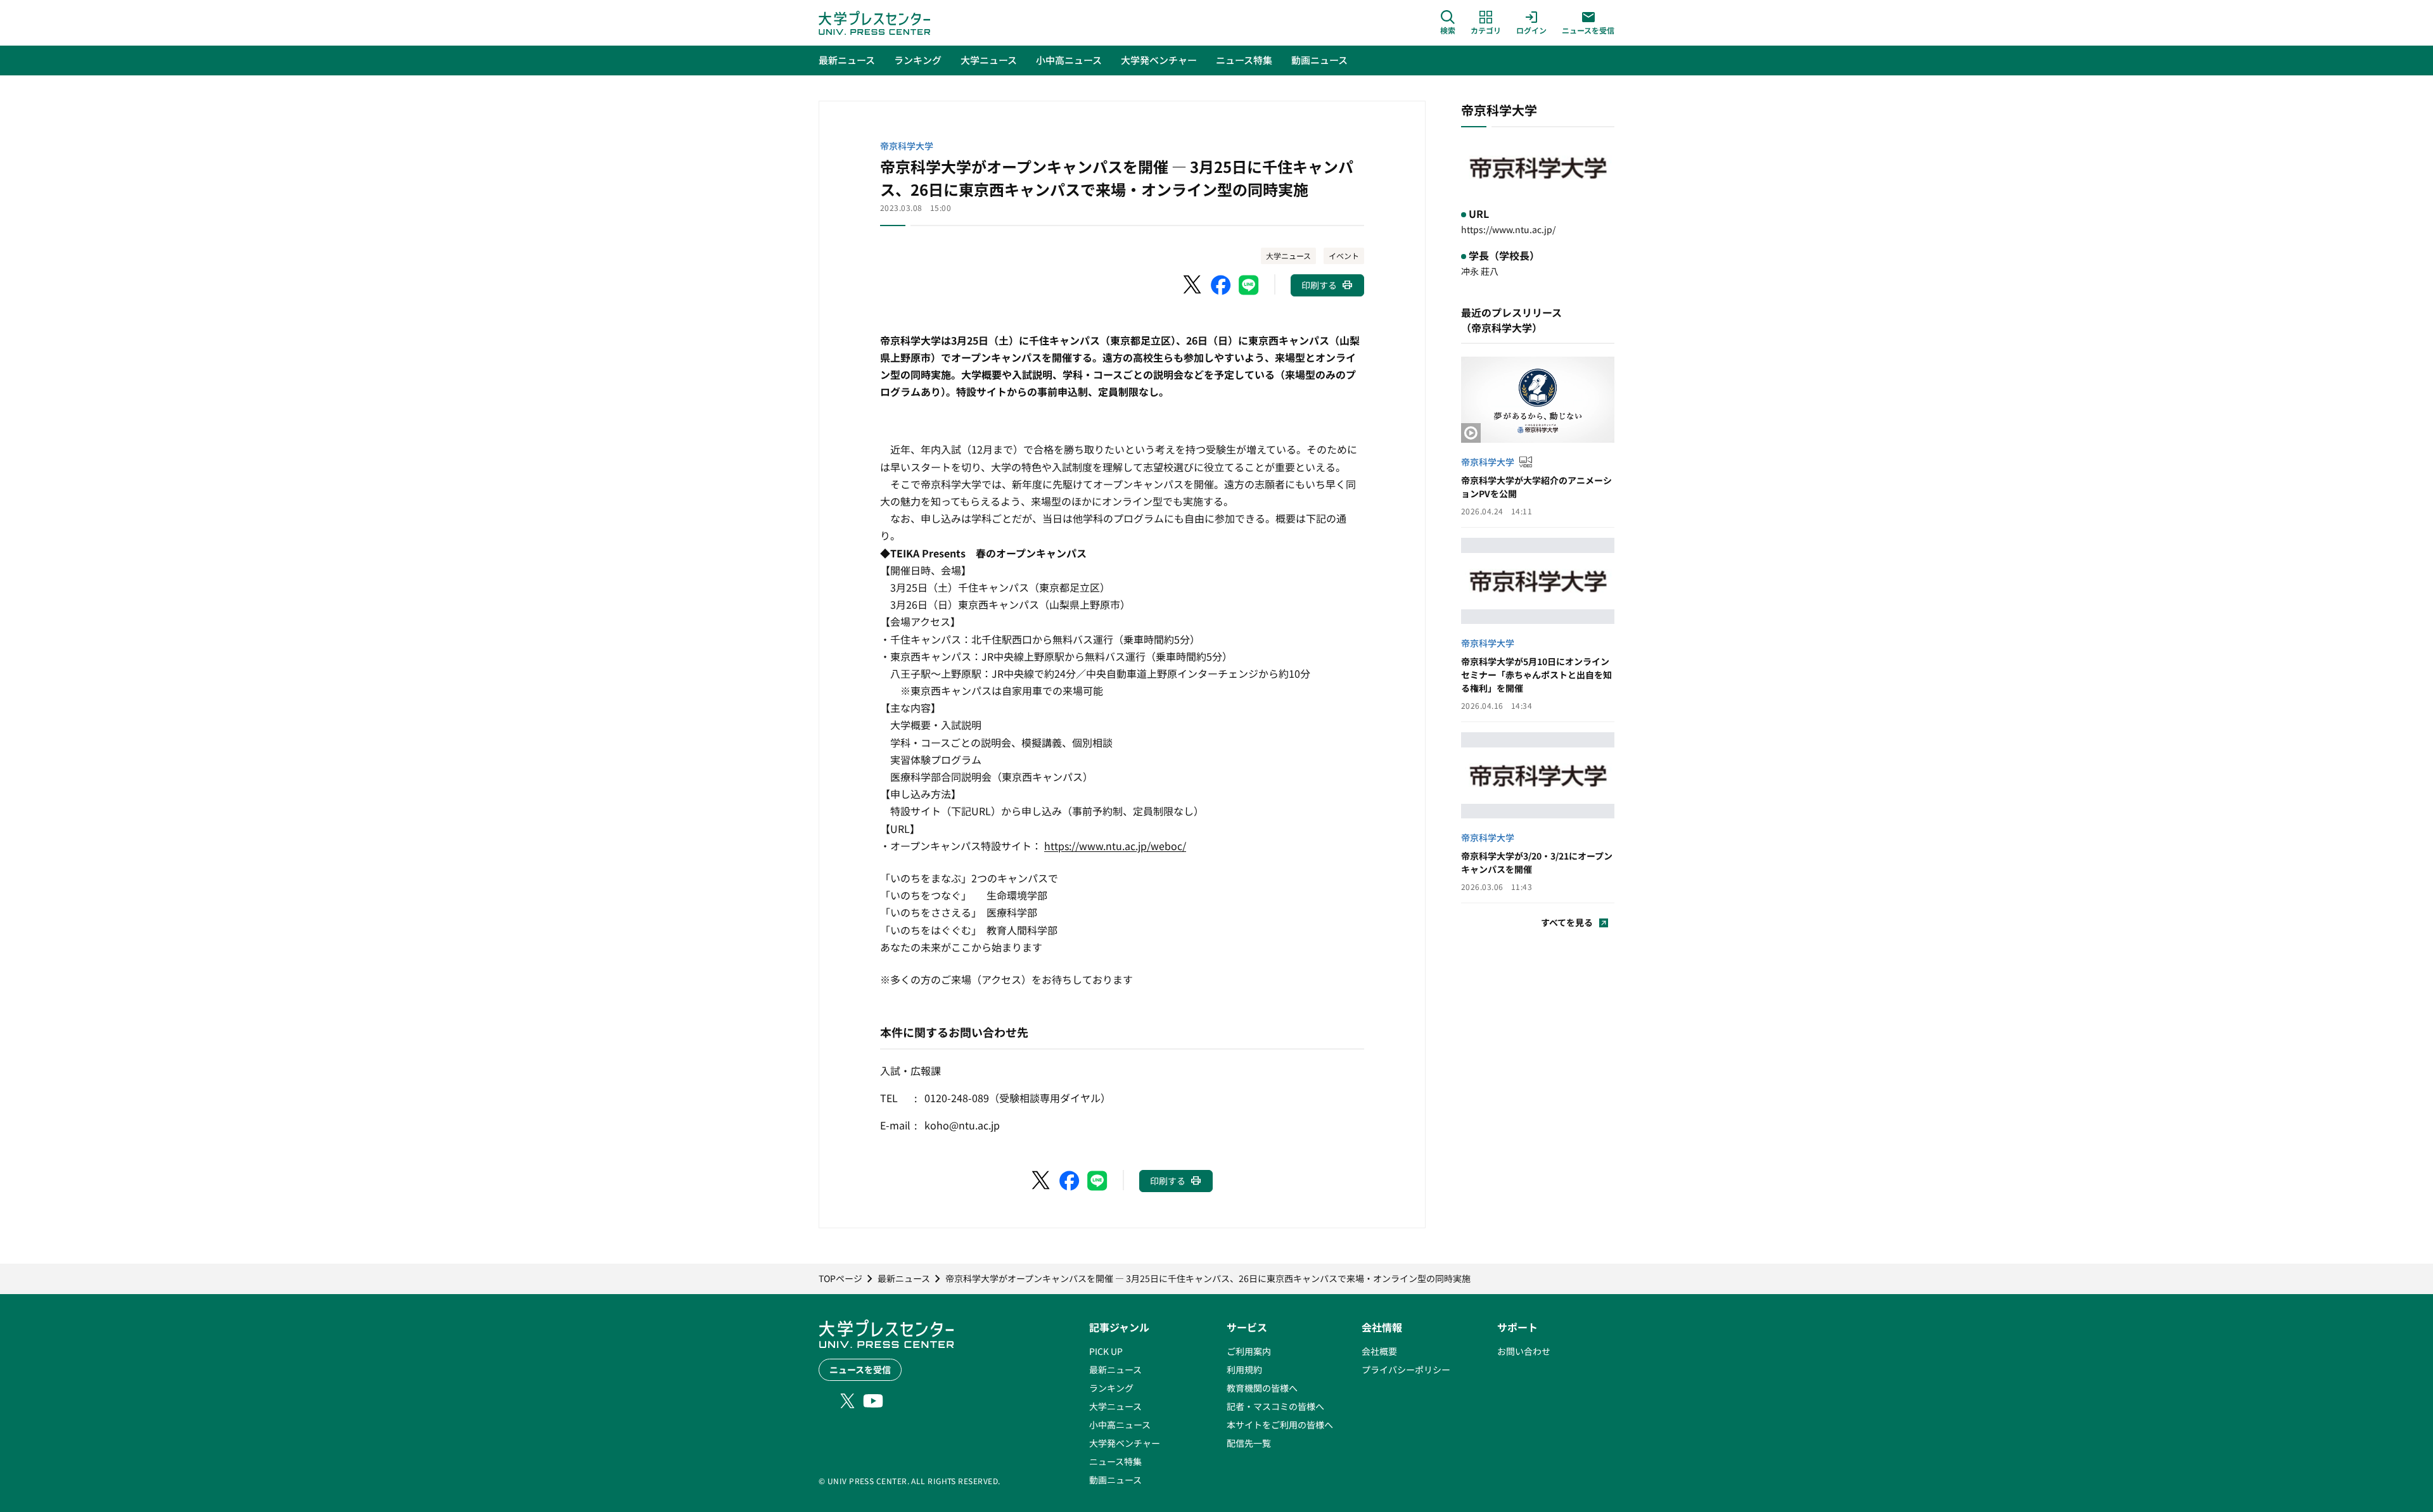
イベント (1344, 256)
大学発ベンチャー (1125, 1443)
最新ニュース (1115, 1369)
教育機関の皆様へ (1262, 1388)
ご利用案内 (1249, 1351)
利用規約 (1244, 1369)
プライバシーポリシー (1406, 1369)
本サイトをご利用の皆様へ (1280, 1425)
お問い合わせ (1524, 1351)
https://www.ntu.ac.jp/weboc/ (1115, 846)
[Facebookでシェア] (1221, 285)
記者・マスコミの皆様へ (1275, 1406)
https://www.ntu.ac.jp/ (1508, 229)
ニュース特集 (1115, 1461)
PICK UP (1106, 1351)
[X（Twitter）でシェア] (1193, 285)
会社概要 (1379, 1351)
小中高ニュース (1120, 1425)
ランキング (1111, 1388)
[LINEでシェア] (1249, 285)
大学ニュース (1288, 256)
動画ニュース (1115, 1480)
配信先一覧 (1249, 1443)
